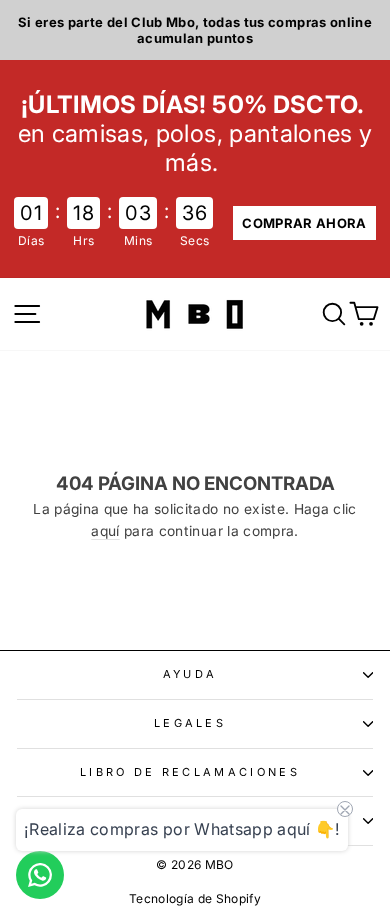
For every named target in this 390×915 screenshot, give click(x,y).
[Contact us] (40, 875)
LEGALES (190, 723)
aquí (105, 531)
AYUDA (190, 674)
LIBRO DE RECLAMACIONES (190, 772)
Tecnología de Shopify (195, 898)
